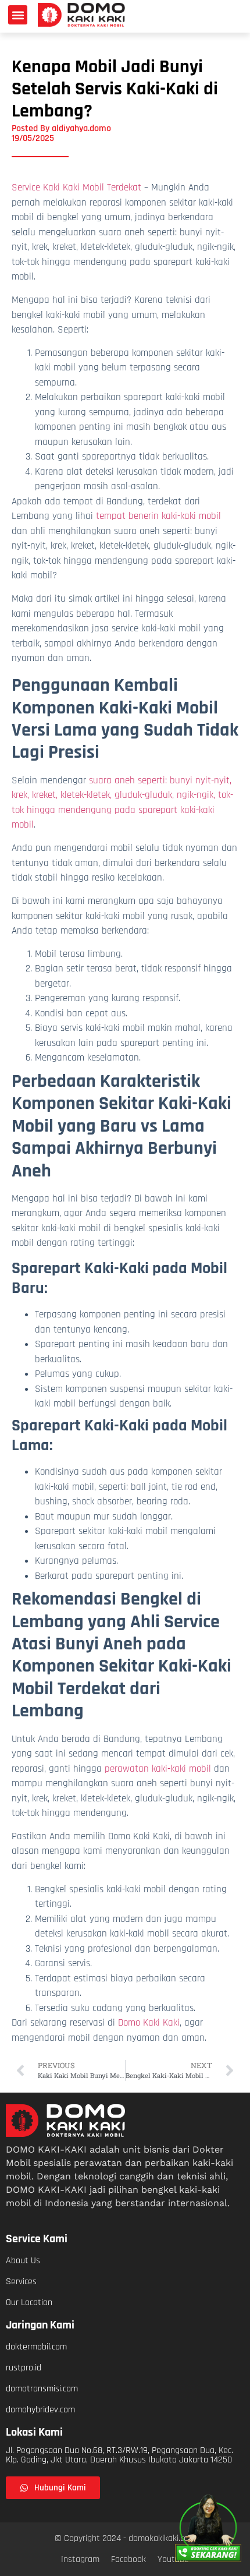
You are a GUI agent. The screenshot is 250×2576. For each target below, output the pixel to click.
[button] (18, 15)
